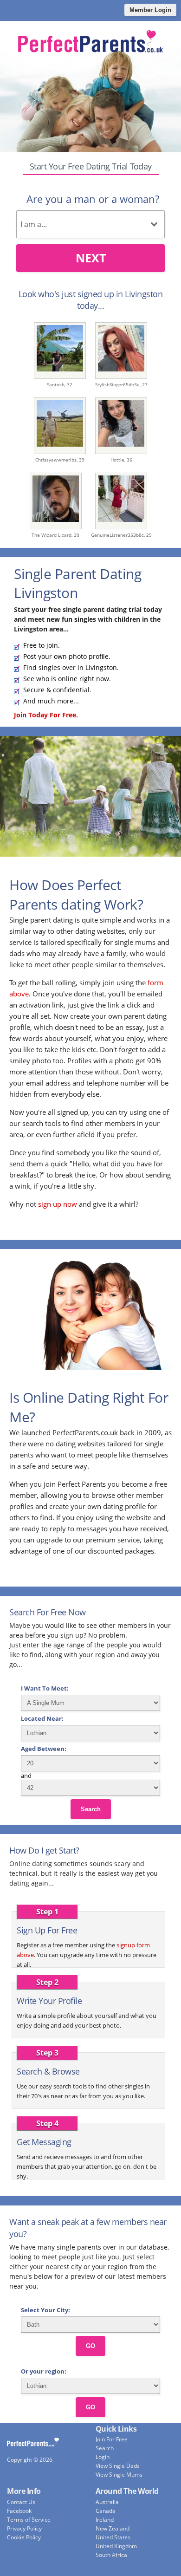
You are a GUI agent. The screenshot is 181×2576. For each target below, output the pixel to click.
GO (90, 2346)
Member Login (150, 10)
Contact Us (21, 2502)
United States (113, 2537)
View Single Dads (118, 2466)
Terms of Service (29, 2520)
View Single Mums (119, 2475)
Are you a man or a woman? (93, 199)
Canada (106, 2511)
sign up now (58, 1204)
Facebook (19, 2511)
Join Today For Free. (46, 715)
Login (103, 2457)
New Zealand (113, 2528)
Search (91, 1809)
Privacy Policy (24, 2528)
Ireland (105, 2520)
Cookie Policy (24, 2537)
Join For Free (112, 2439)
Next (91, 258)
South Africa (111, 2555)
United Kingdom (116, 2546)
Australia (107, 2502)
